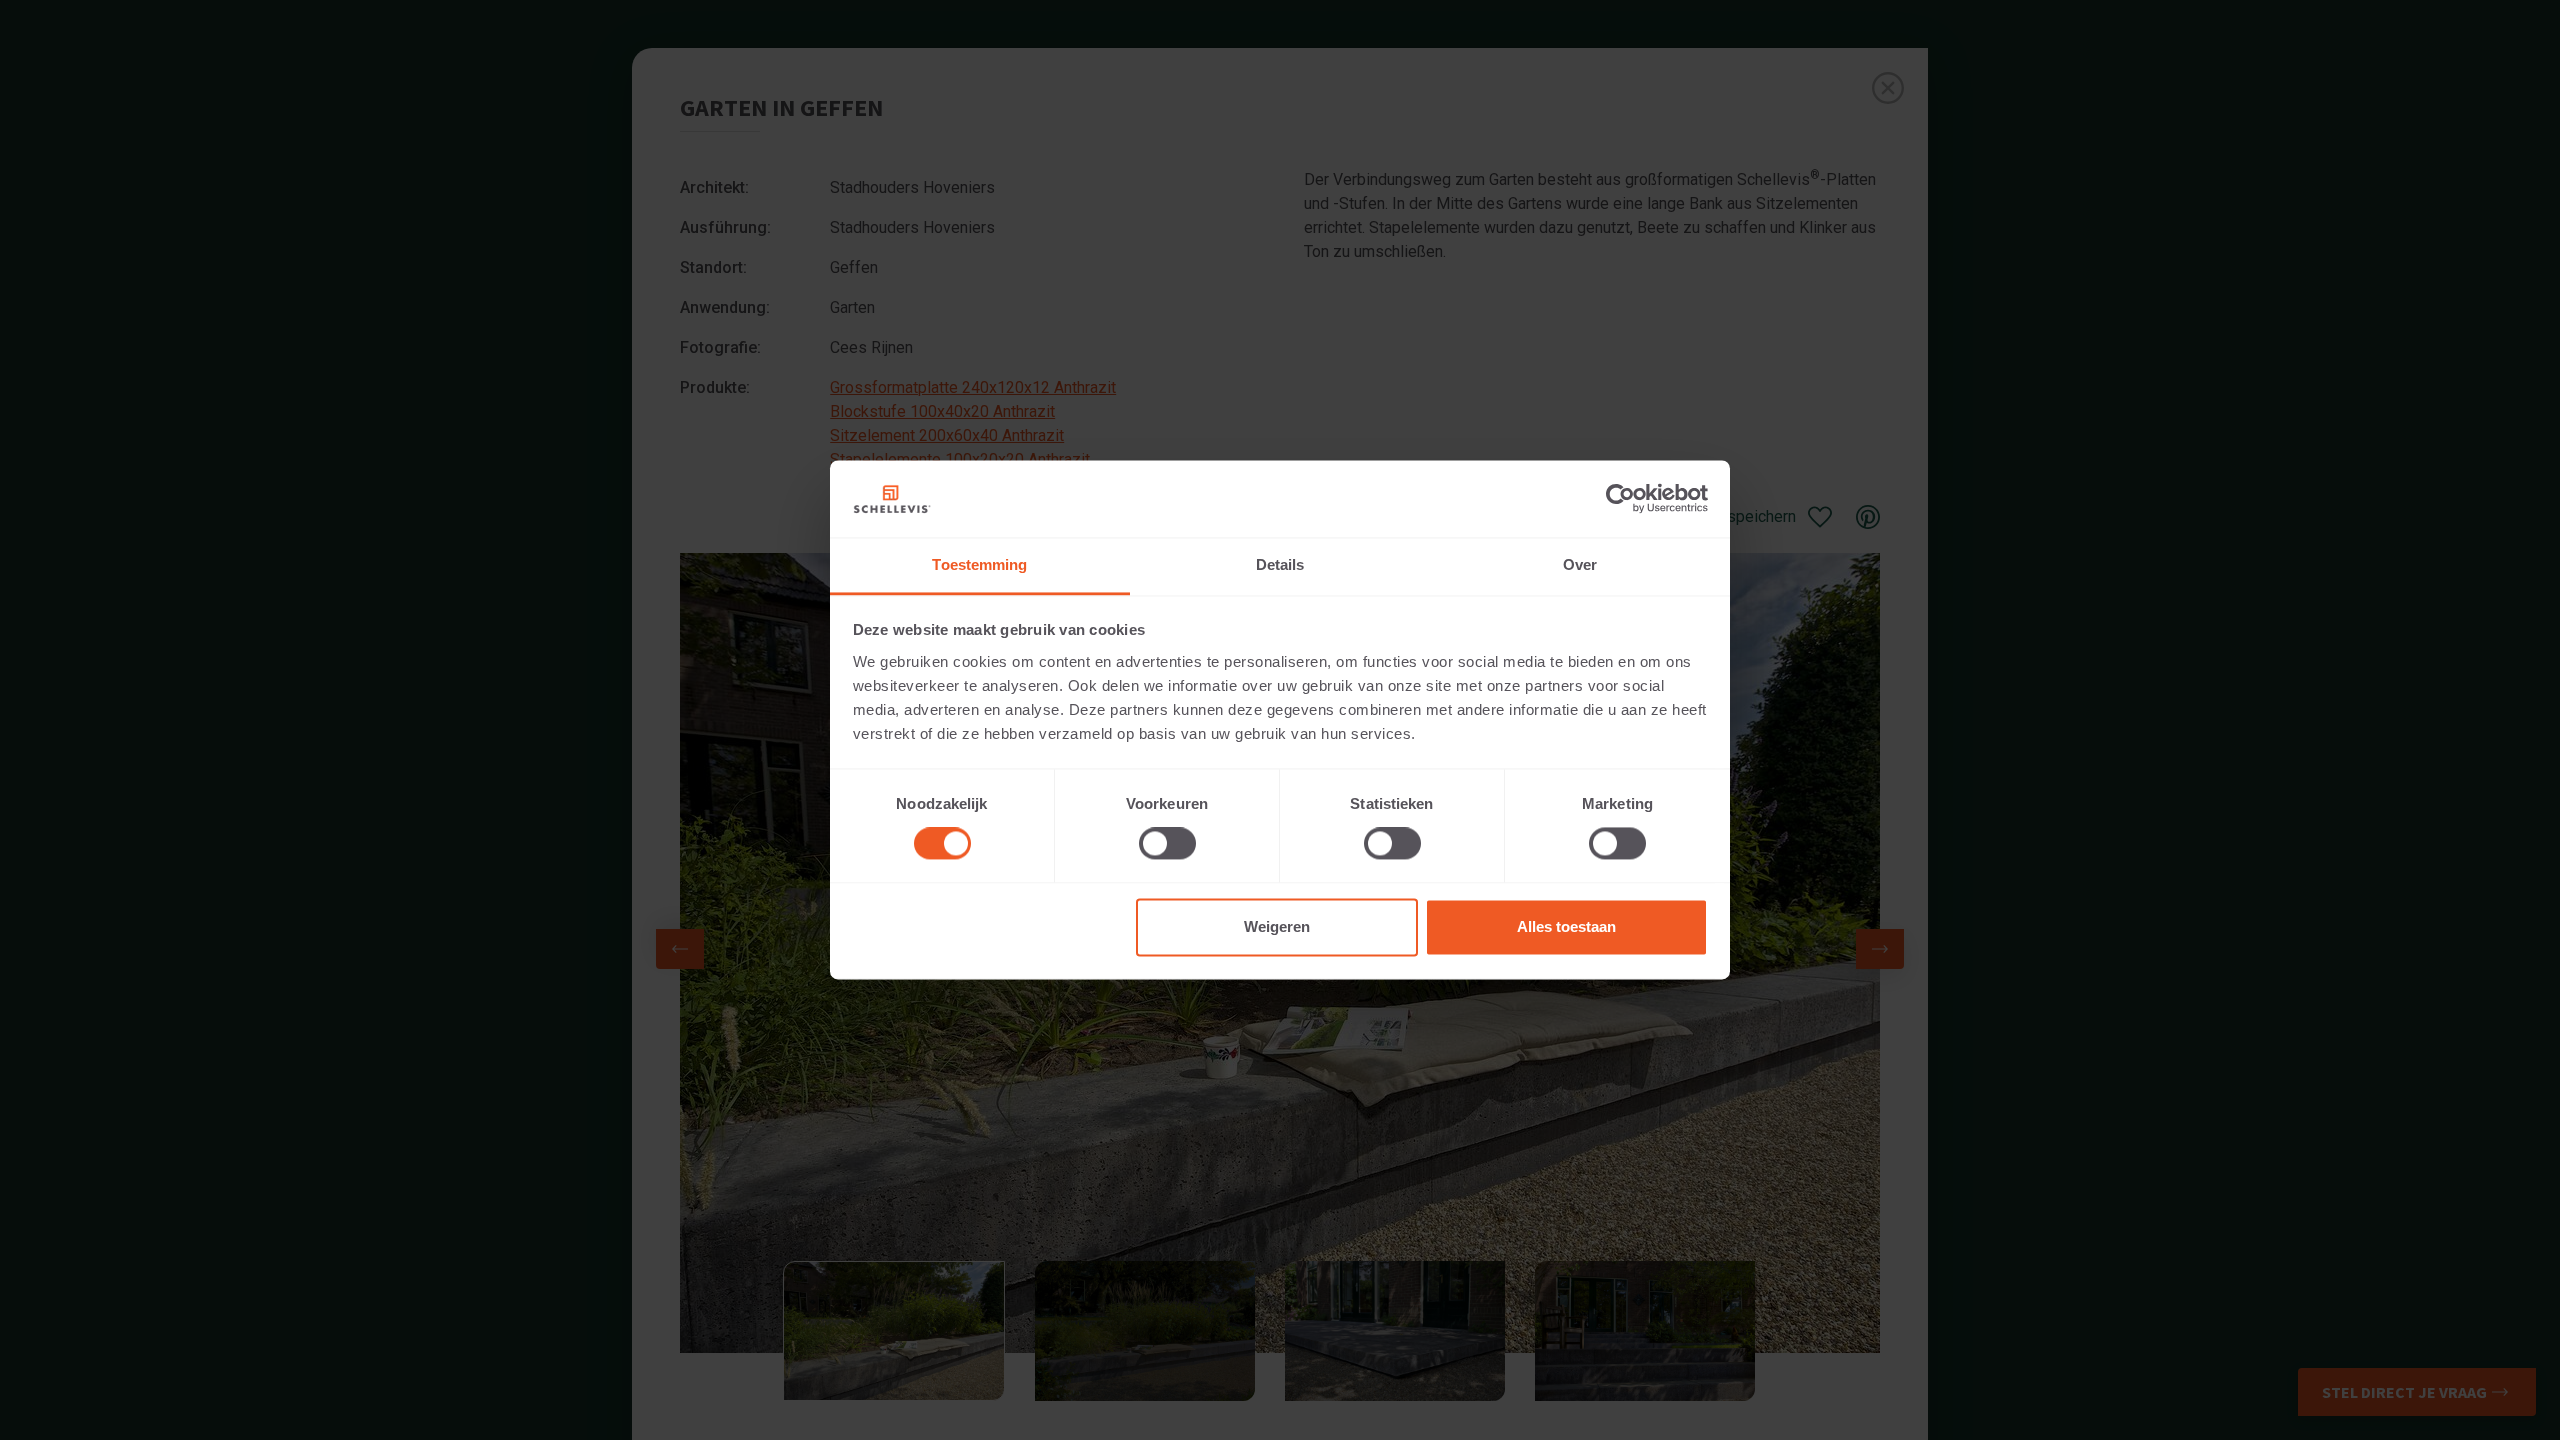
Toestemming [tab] (979, 564)
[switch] (1167, 844)
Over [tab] (1580, 564)
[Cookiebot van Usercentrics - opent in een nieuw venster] (1620, 499)
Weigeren (1277, 926)
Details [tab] (1280, 564)
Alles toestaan (1566, 926)
